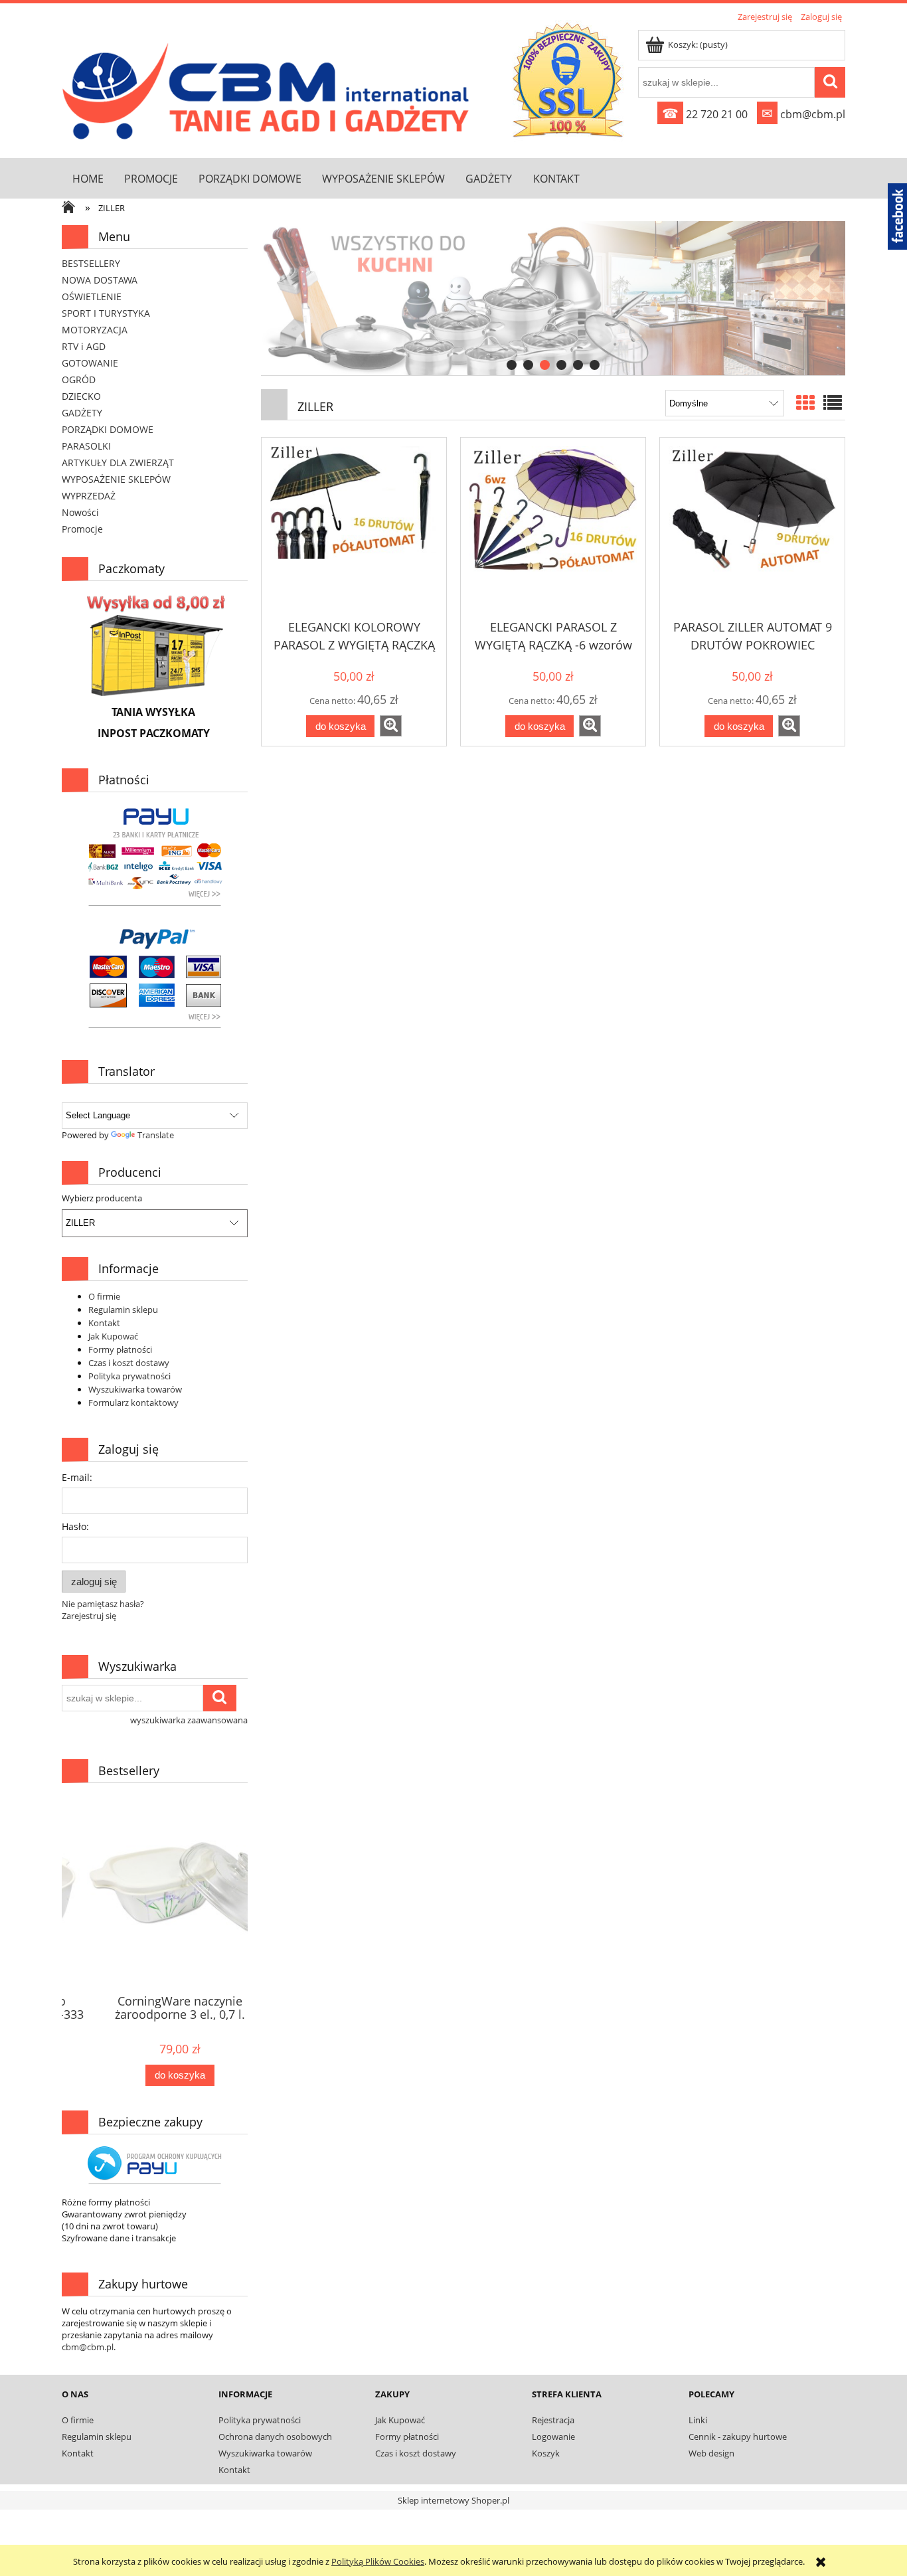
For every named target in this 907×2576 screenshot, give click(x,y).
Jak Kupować (113, 1336)
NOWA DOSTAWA (100, 280)
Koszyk (546, 2453)
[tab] (512, 365)
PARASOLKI (86, 446)
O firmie (104, 1296)
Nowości (80, 512)
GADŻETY (82, 413)
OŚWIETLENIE (92, 297)
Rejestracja (553, 2420)
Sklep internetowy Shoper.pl (453, 2500)
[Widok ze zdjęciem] (805, 402)
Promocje (82, 529)
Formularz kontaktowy (133, 1403)
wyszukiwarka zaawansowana (189, 1720)
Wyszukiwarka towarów (135, 1389)
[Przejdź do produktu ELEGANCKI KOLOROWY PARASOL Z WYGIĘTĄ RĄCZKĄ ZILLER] (354, 529)
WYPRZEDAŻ (89, 496)
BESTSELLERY (91, 263)
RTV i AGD (84, 346)
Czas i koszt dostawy (129, 1363)
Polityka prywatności (129, 1376)
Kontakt (104, 1323)
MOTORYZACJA (95, 330)
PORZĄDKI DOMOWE (108, 429)
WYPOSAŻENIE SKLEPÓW (116, 479)
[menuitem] (88, 178)
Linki (698, 2420)
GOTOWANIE (90, 363)
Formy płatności (120, 1349)
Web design (711, 2453)
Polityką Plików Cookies (378, 2561)
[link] (553, 298)
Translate (156, 1135)
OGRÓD (79, 380)
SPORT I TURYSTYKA (106, 313)
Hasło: (75, 1526)
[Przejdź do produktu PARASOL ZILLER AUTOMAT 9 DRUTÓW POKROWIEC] (752, 529)
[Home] (269, 88)
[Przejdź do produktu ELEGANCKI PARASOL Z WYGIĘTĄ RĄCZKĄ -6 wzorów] (553, 529)
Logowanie (553, 2437)
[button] (391, 726)
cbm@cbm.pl (803, 114)
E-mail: (77, 1477)
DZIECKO (81, 396)
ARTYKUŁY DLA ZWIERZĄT (118, 463)
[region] (553, 299)
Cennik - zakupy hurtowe (738, 2437)
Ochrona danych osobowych (275, 2437)
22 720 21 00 (705, 114)
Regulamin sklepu (123, 1310)
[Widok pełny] (833, 402)
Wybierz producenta (102, 1198)
